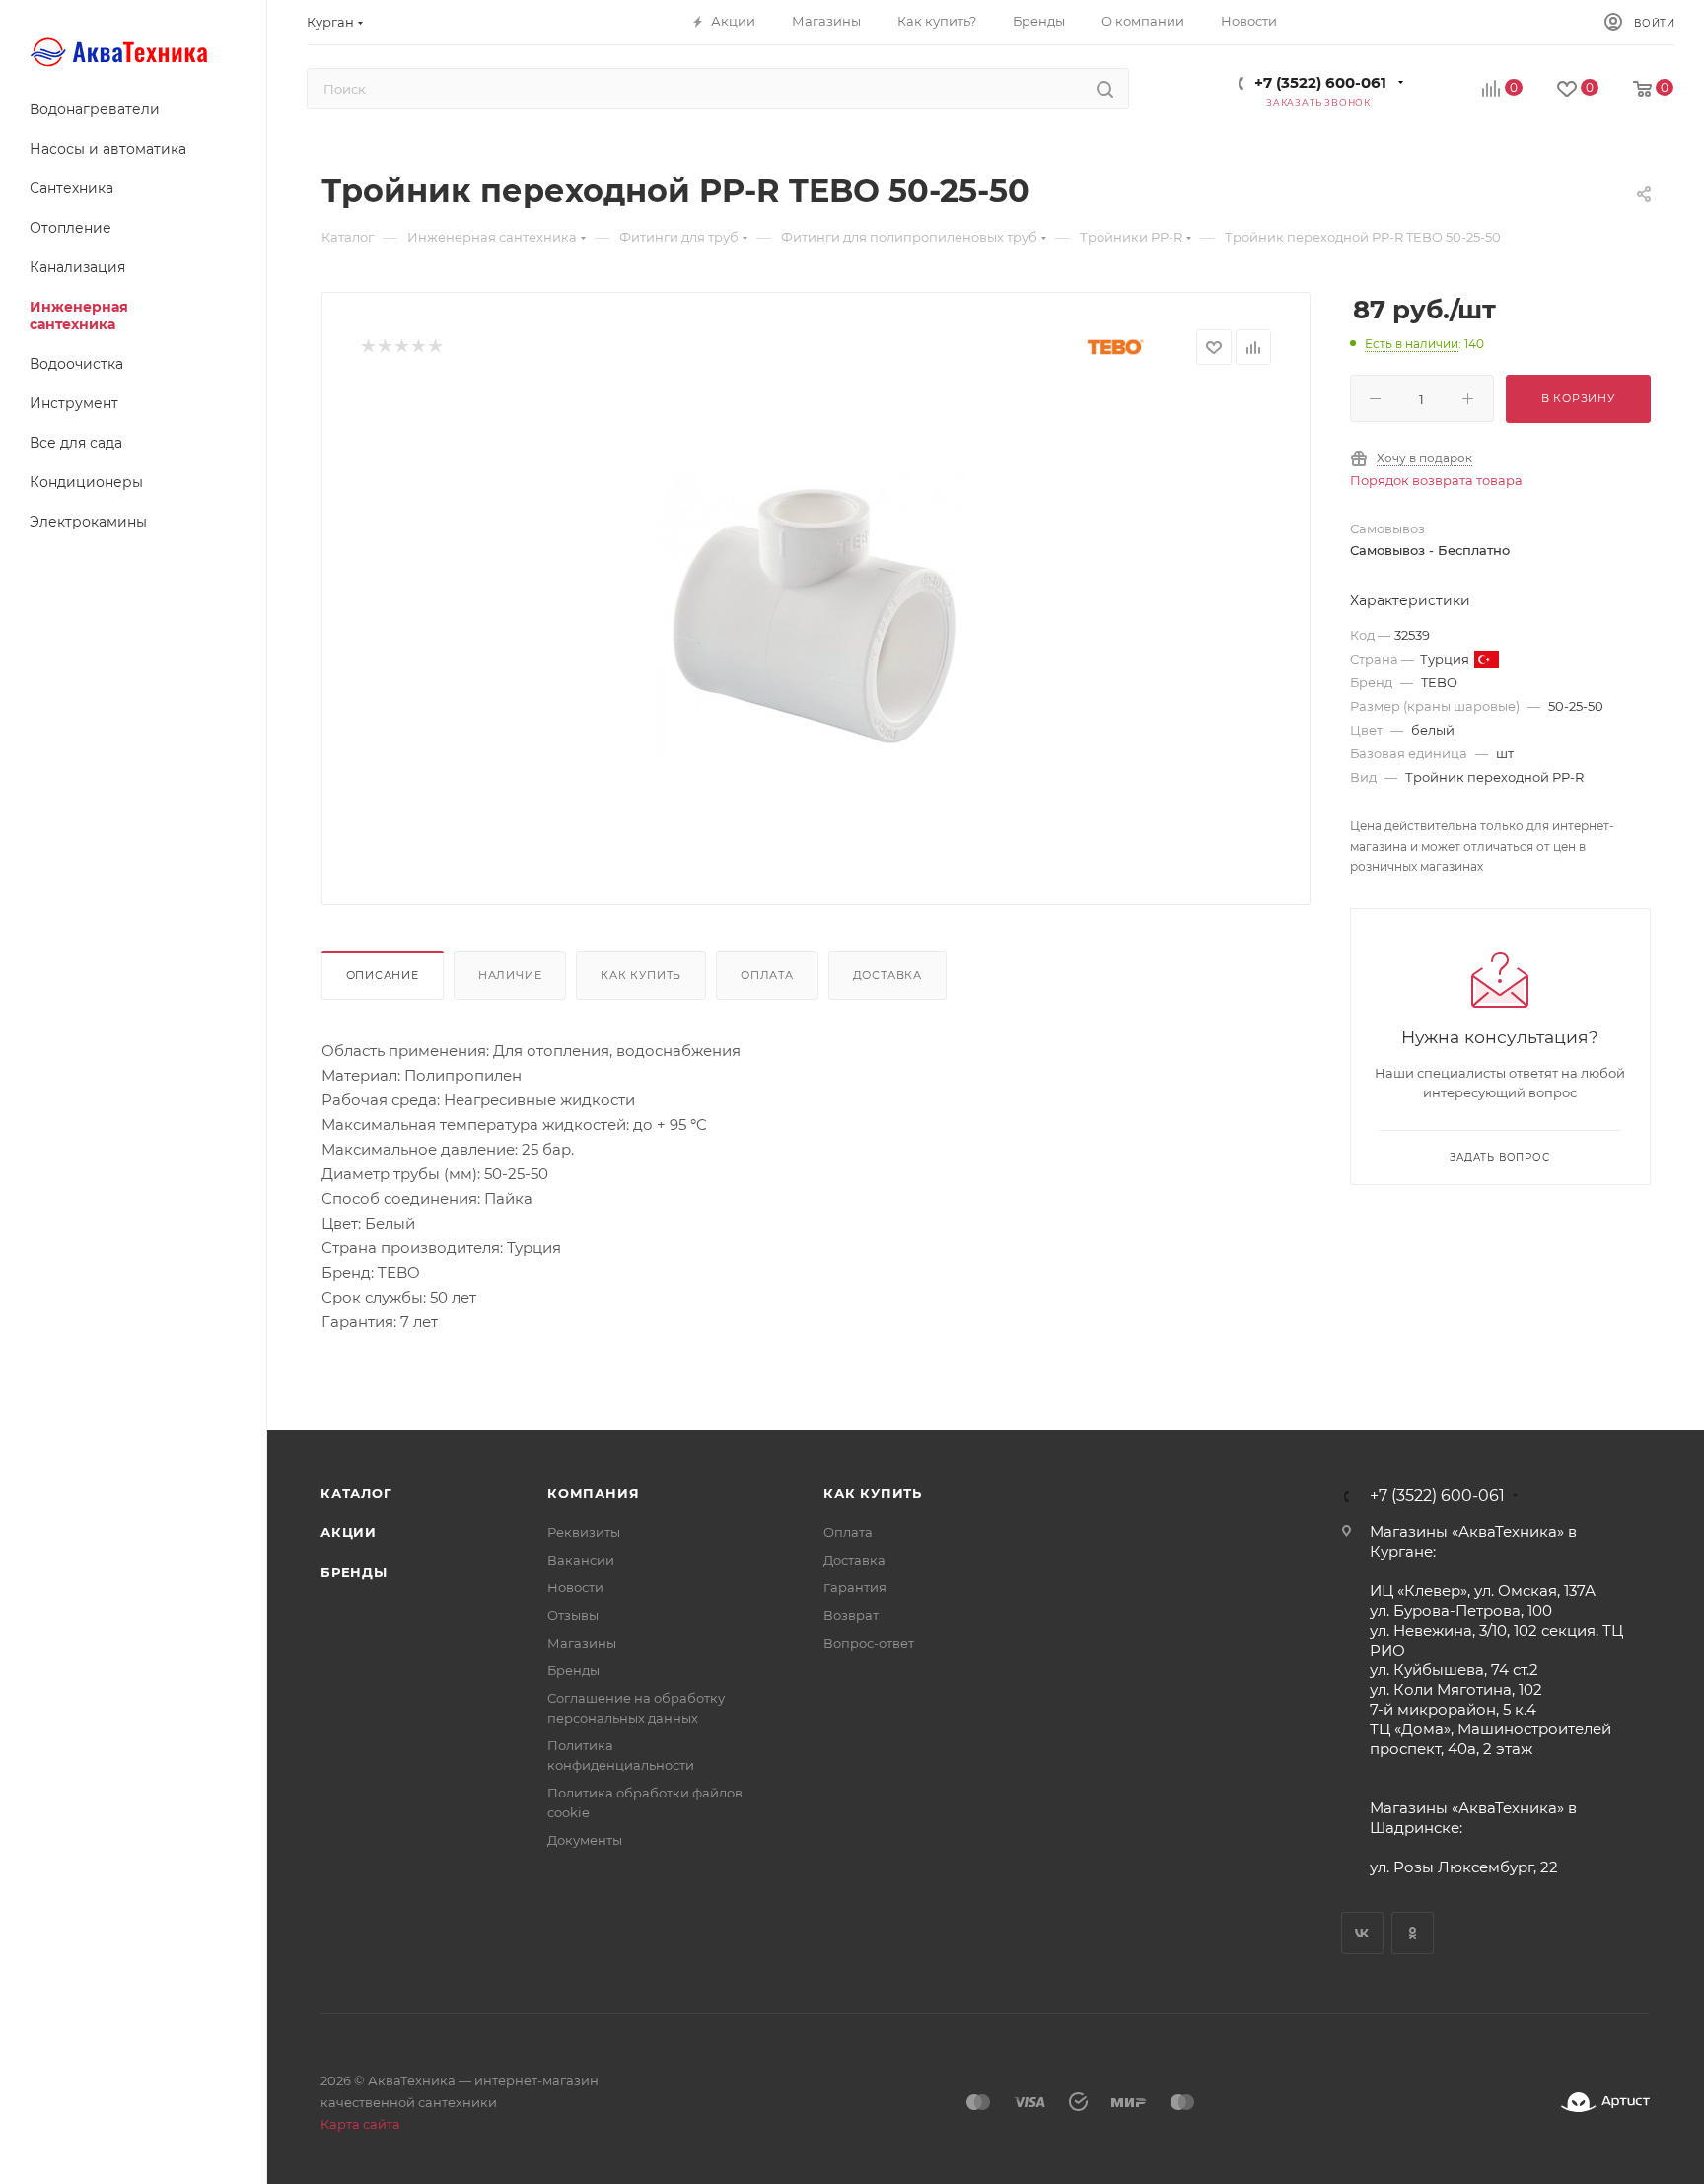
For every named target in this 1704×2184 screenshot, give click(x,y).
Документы (585, 1840)
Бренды (354, 1572)
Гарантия (855, 1587)
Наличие (510, 975)
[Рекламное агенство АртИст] (1605, 2103)
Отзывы (573, 1615)
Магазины (582, 1643)
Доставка (887, 975)
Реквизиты (584, 1532)
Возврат (851, 1615)
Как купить (641, 975)
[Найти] (1105, 89)
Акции (349, 1532)
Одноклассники (1413, 1933)
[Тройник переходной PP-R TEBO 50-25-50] (816, 616)
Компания (593, 1493)
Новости (575, 1587)
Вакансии (581, 1560)
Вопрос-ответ (869, 1643)
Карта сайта (360, 2124)
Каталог (356, 1493)
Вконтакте (1362, 1933)
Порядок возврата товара (1436, 480)
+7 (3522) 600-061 (1320, 82)
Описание (383, 975)
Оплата (767, 975)
